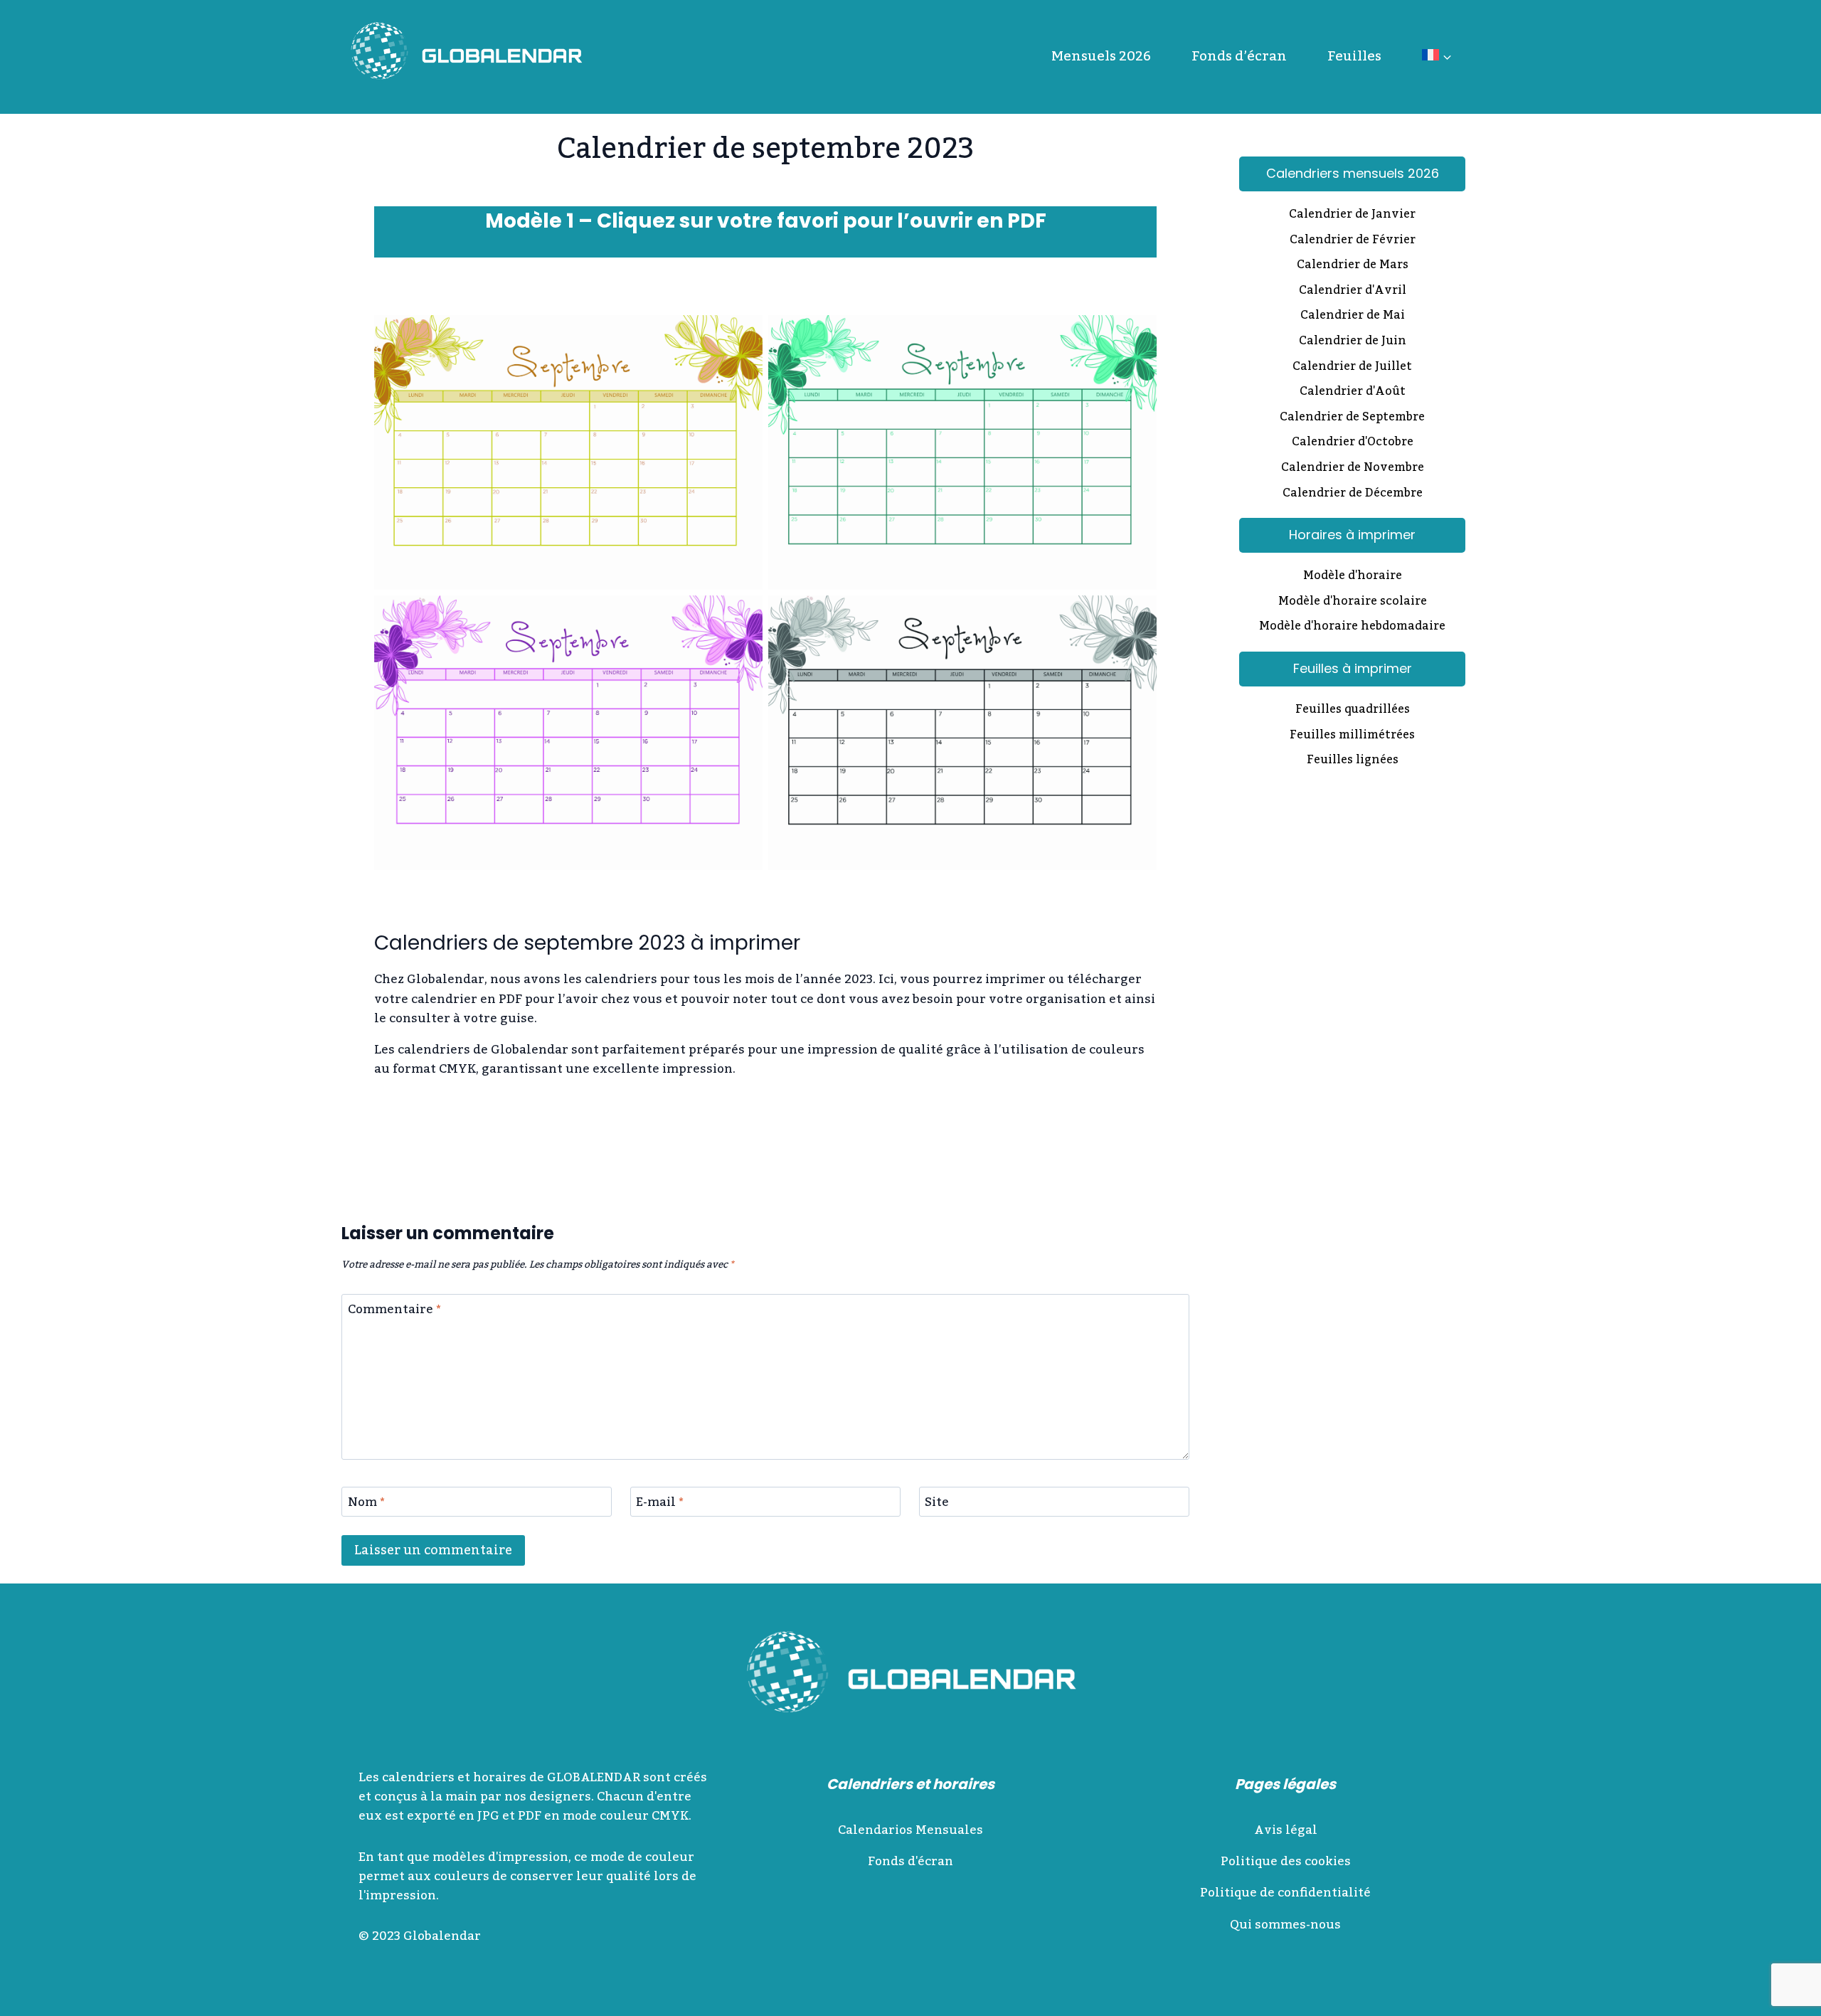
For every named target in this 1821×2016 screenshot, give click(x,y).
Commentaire (394, 1312)
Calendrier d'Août (1353, 393)
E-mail (660, 1505)
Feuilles (1354, 56)
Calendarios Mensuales (910, 1830)
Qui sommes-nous (1285, 1925)
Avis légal (1286, 1830)
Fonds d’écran (1239, 56)
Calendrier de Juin (1353, 342)
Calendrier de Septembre (1352, 418)
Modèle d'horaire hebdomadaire (1352, 627)
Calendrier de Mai (1353, 317)
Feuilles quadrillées (1353, 711)
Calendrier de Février (1353, 241)
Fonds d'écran (910, 1862)
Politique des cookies (1286, 1862)
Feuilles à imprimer (1353, 668)
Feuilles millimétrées (1352, 736)
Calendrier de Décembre (1353, 494)
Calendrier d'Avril (1353, 292)
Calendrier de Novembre (1353, 469)
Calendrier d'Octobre (1353, 443)
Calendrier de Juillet (1352, 368)
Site (937, 1505)
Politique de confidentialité (1285, 1893)
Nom (366, 1505)
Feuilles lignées (1353, 761)
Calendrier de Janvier (1352, 216)
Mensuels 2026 (1101, 56)
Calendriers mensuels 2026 (1353, 173)
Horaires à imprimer (1352, 535)
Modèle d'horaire (1353, 577)
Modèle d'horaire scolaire (1353, 603)
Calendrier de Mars (1353, 266)
